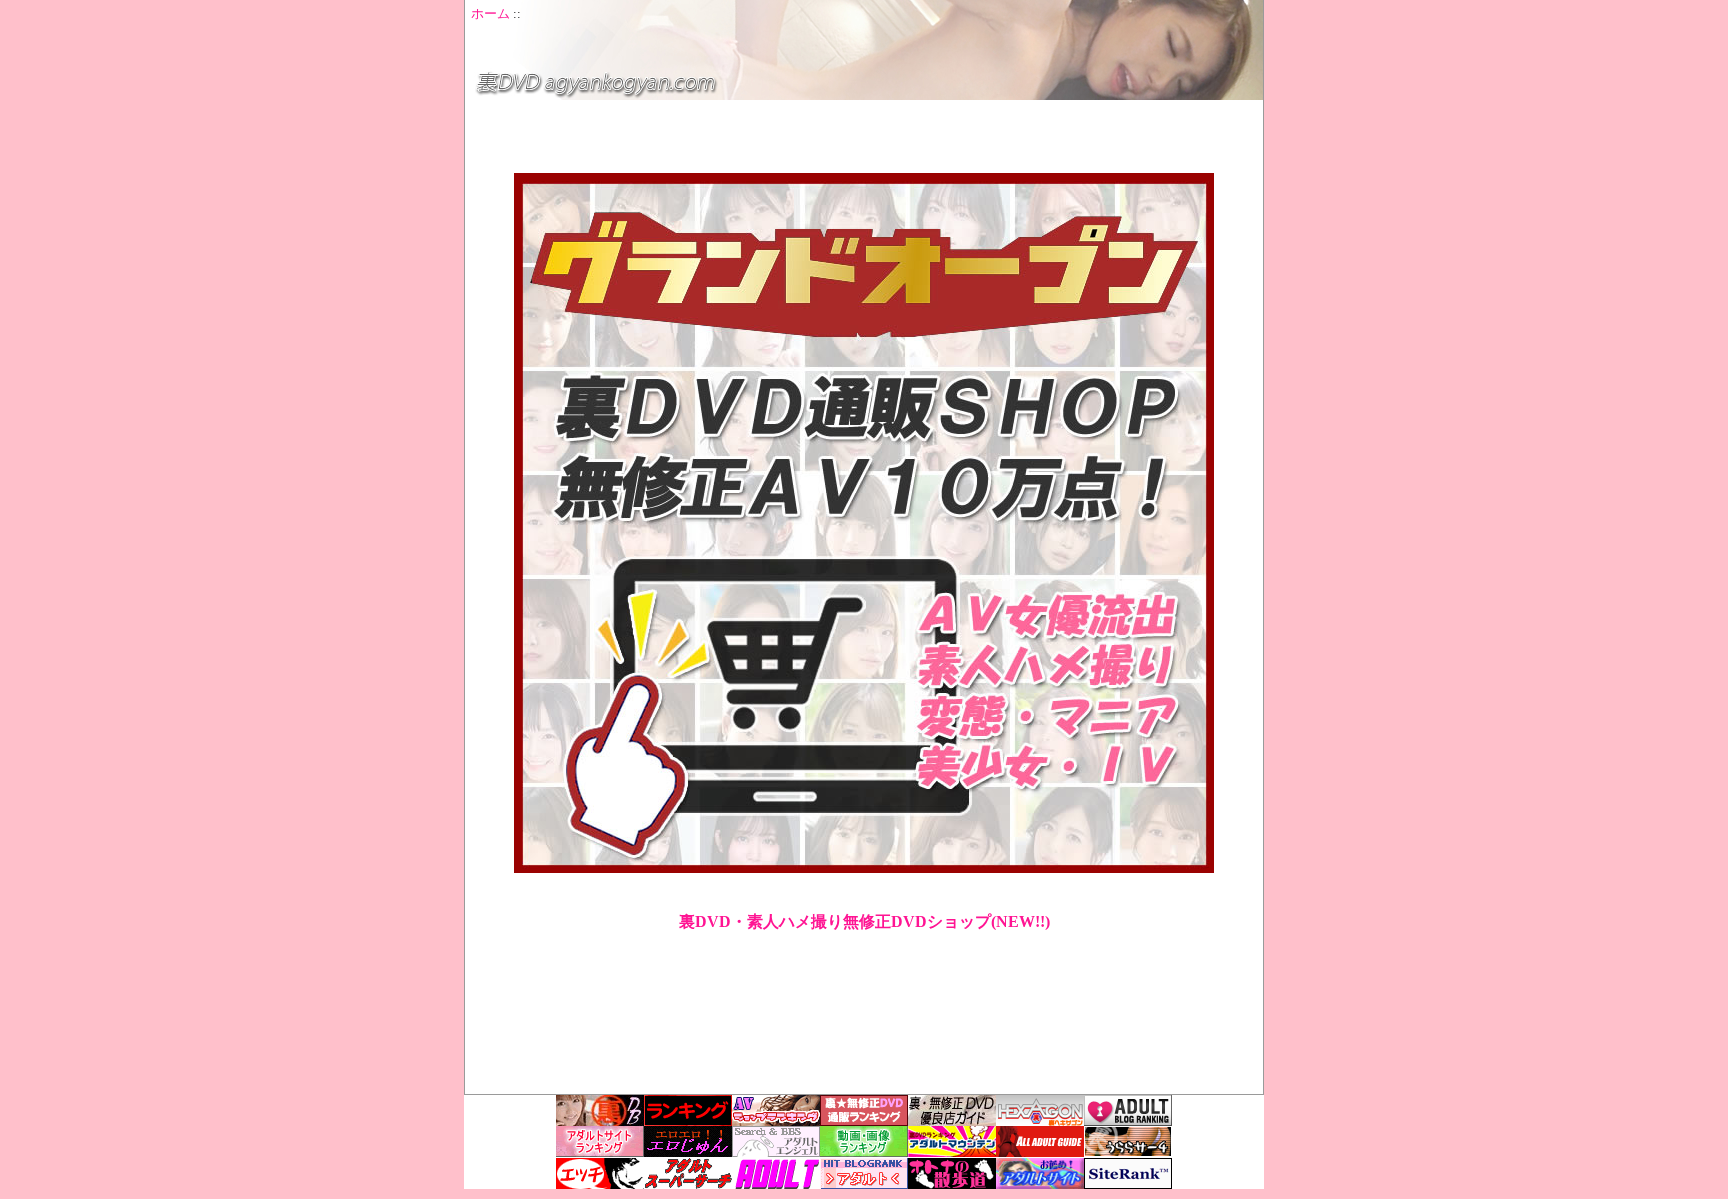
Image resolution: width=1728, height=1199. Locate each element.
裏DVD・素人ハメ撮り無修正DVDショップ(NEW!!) (864, 921)
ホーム (490, 14)
